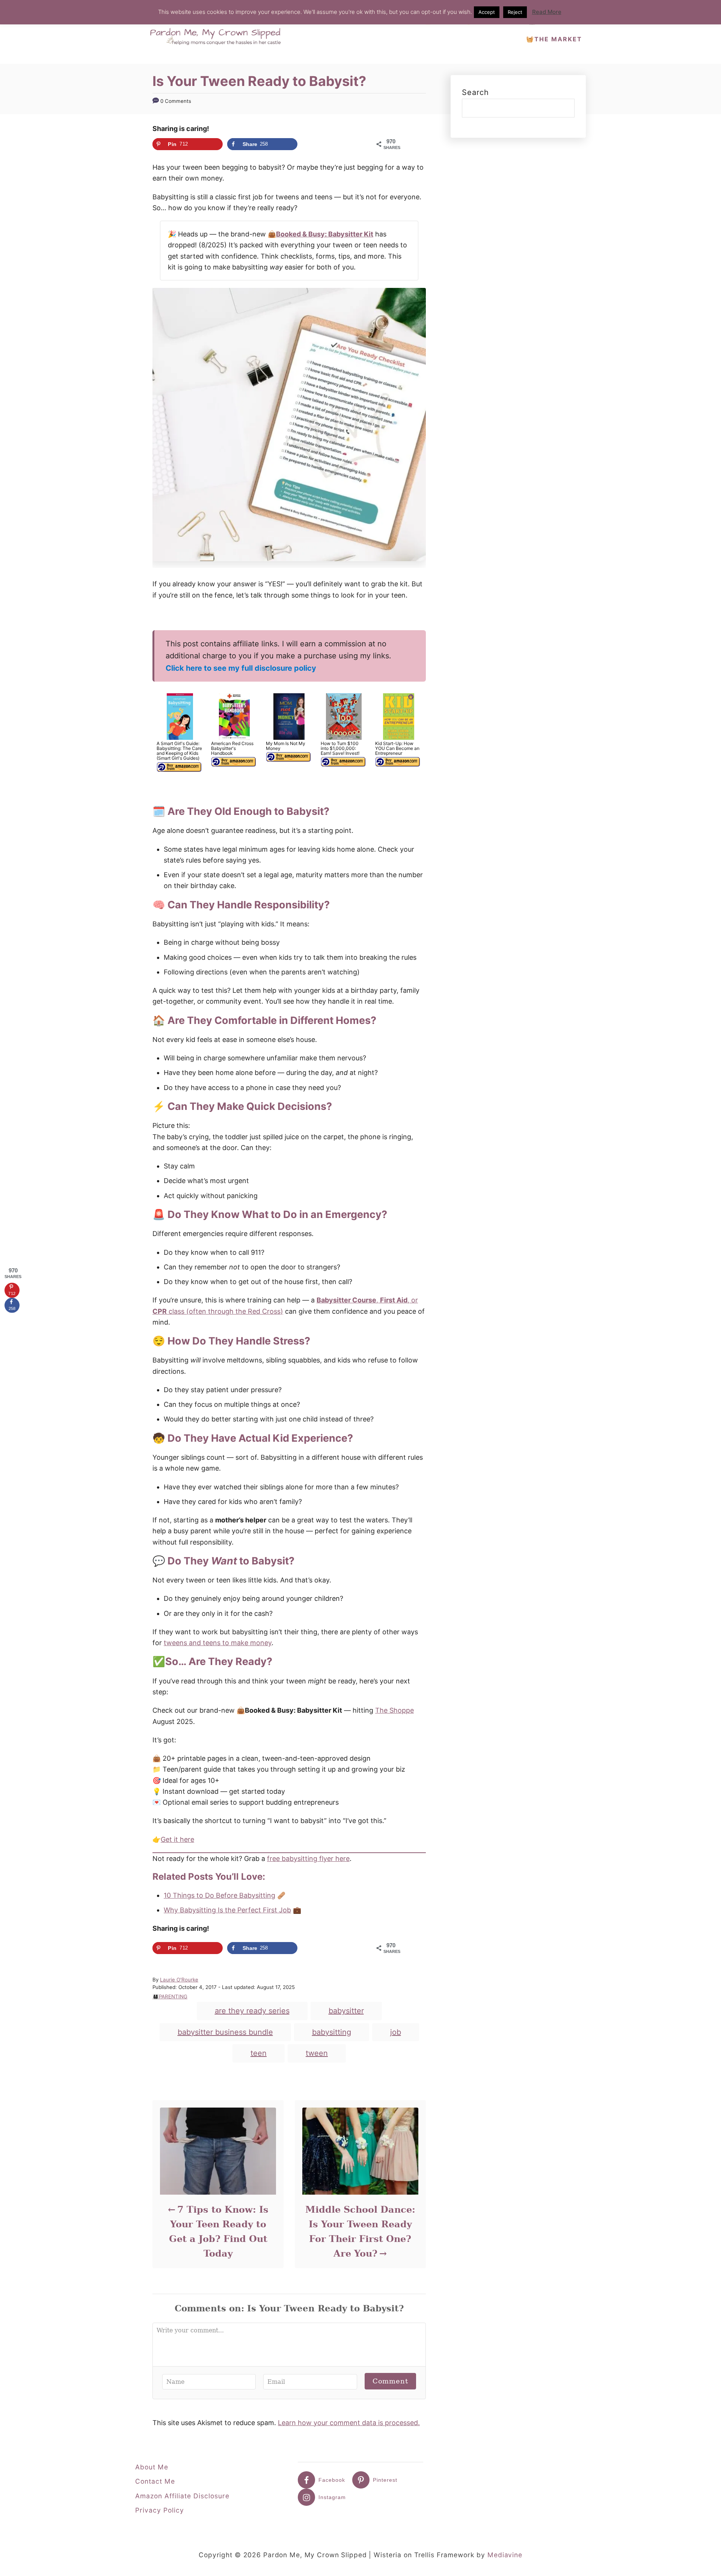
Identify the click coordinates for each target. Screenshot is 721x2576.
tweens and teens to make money (218, 1643)
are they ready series (252, 2011)
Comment (390, 2381)
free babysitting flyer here (308, 1859)
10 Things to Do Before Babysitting (219, 1895)
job (396, 2032)
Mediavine (505, 2555)
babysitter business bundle (225, 2032)
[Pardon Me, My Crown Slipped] (218, 32)
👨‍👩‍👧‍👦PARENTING (170, 1996)
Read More (547, 12)
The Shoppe (394, 1710)
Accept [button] (487, 12)
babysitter (346, 2011)
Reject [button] (515, 12)
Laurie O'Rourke (179, 1980)
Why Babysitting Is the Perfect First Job (227, 1910)
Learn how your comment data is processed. (349, 2423)
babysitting (332, 2032)
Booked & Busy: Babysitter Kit (325, 234)
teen (259, 2053)
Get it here (177, 1839)
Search (475, 92)
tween (317, 2053)
